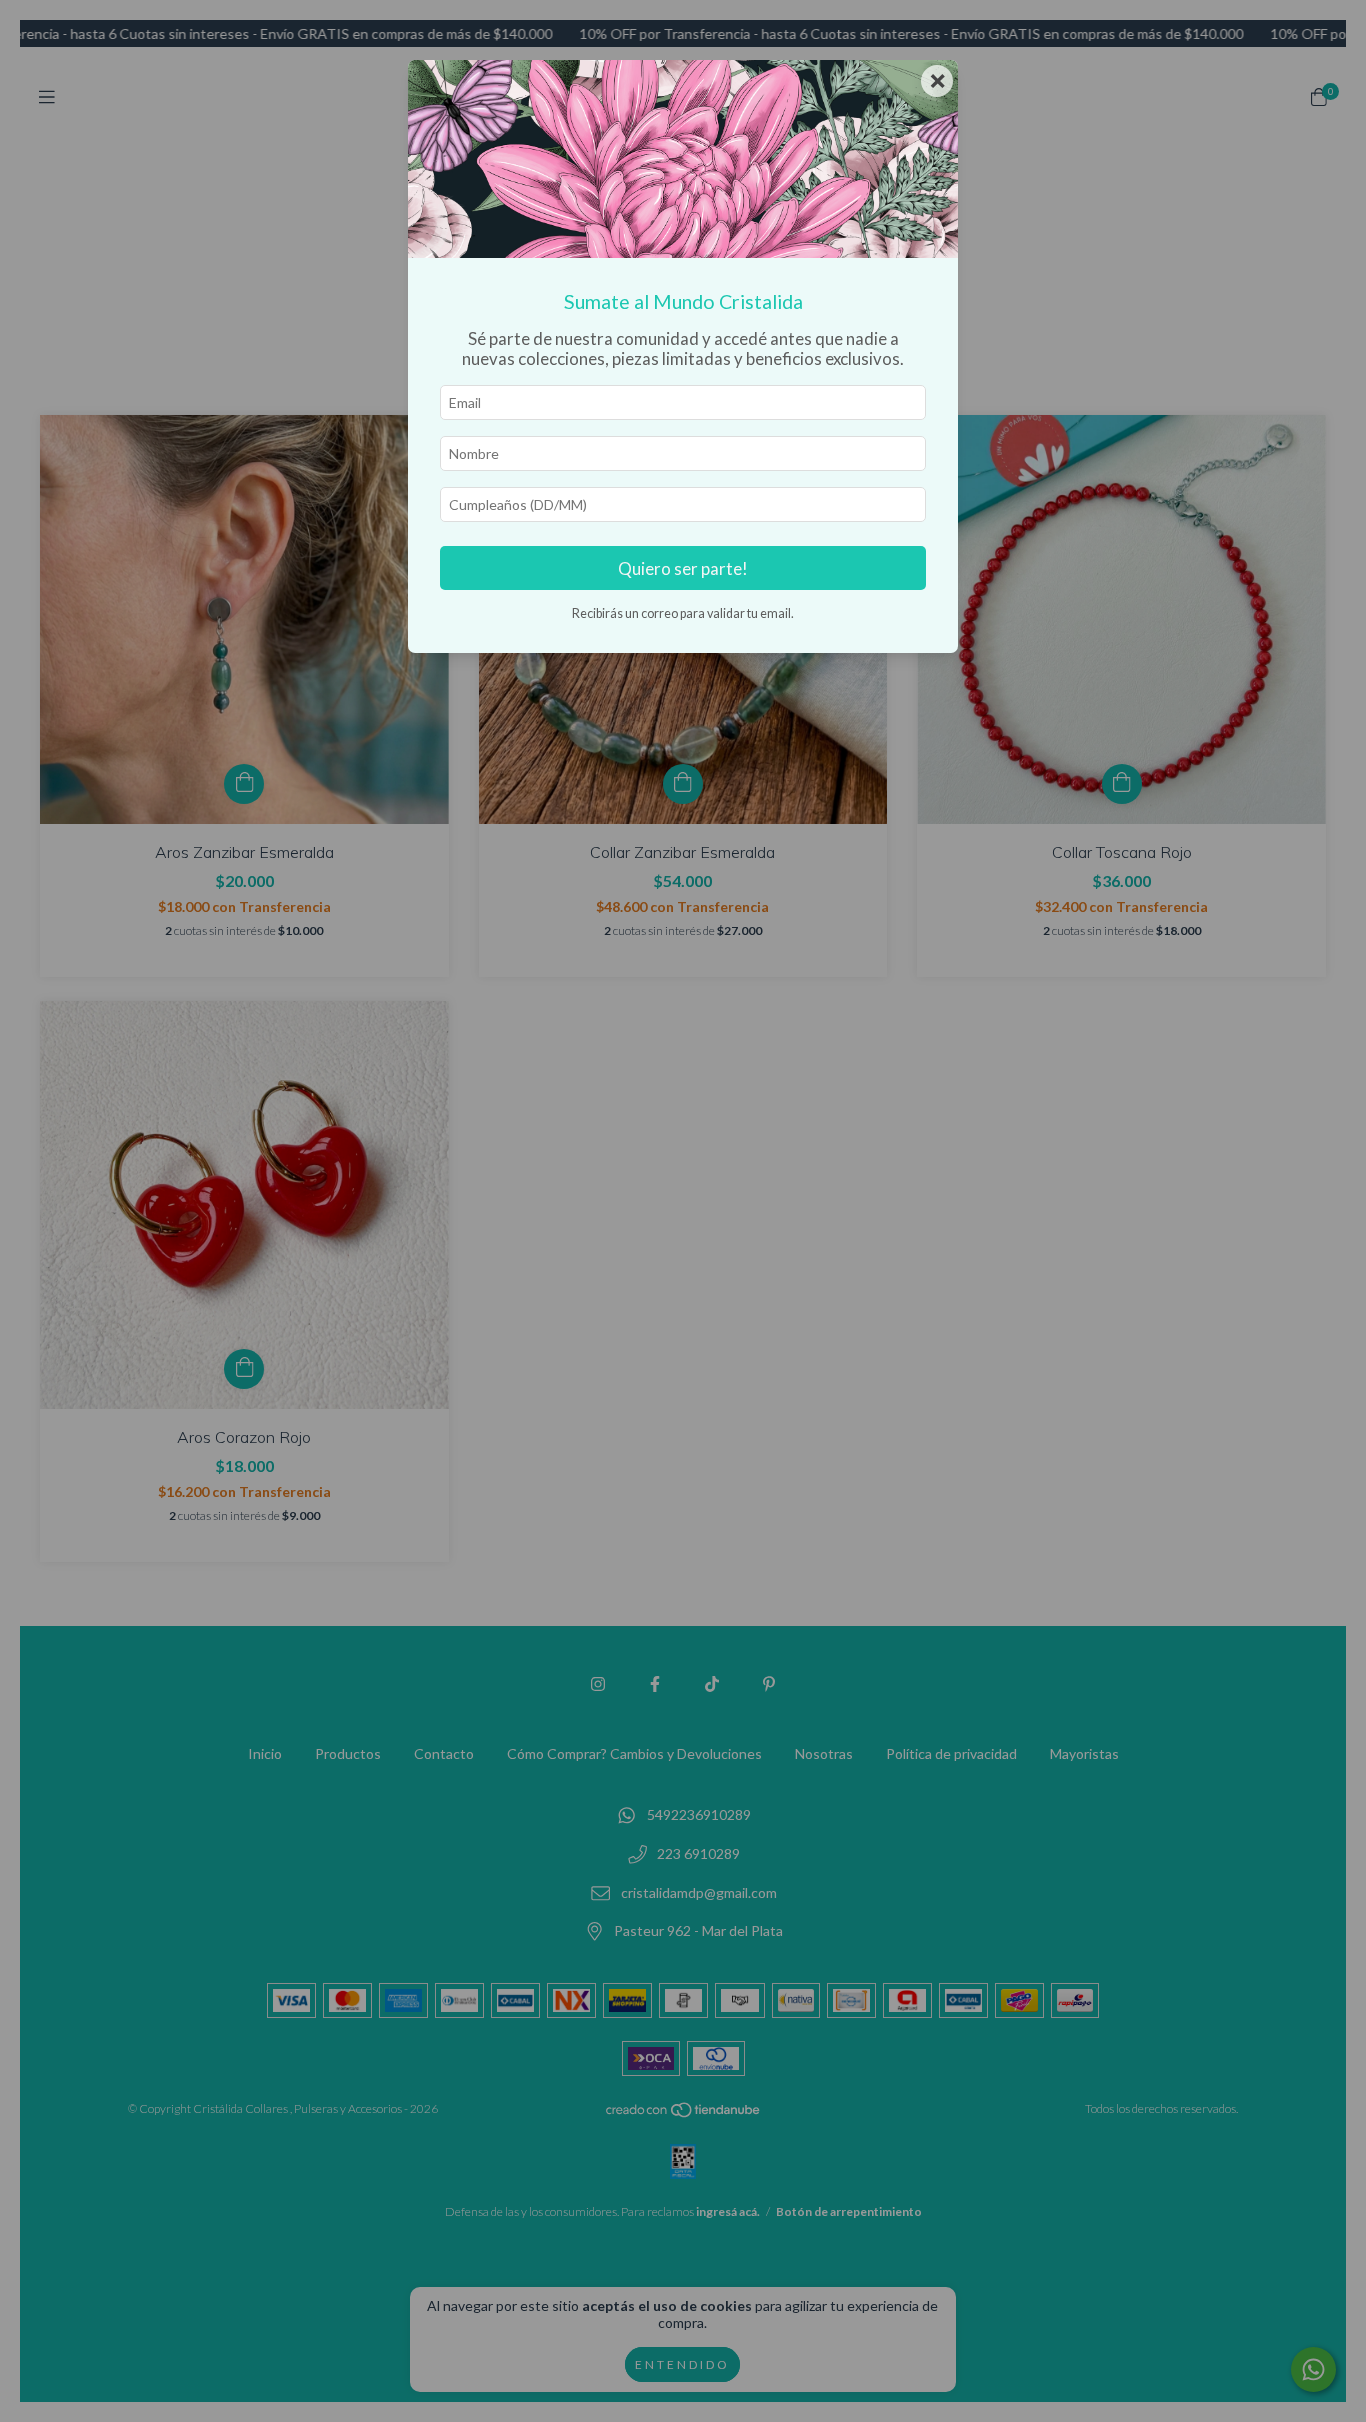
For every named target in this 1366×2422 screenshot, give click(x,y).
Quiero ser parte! (683, 568)
